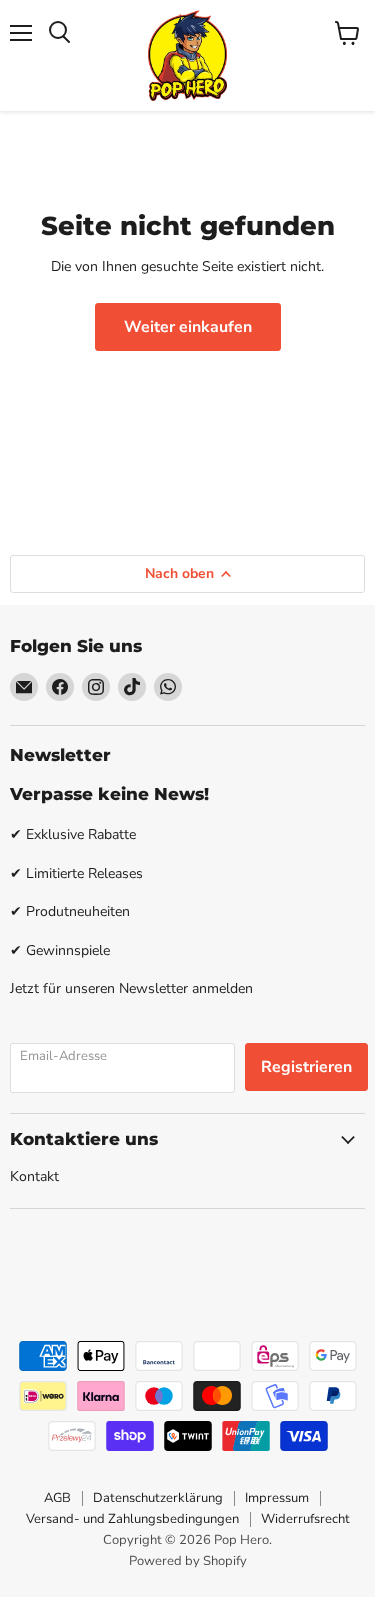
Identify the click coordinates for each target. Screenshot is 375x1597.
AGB (57, 1498)
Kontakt (34, 1176)
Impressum (277, 1498)
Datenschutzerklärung (158, 1498)
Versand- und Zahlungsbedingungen (132, 1519)
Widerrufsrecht (305, 1519)
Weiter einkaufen (188, 327)
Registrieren (306, 1067)
